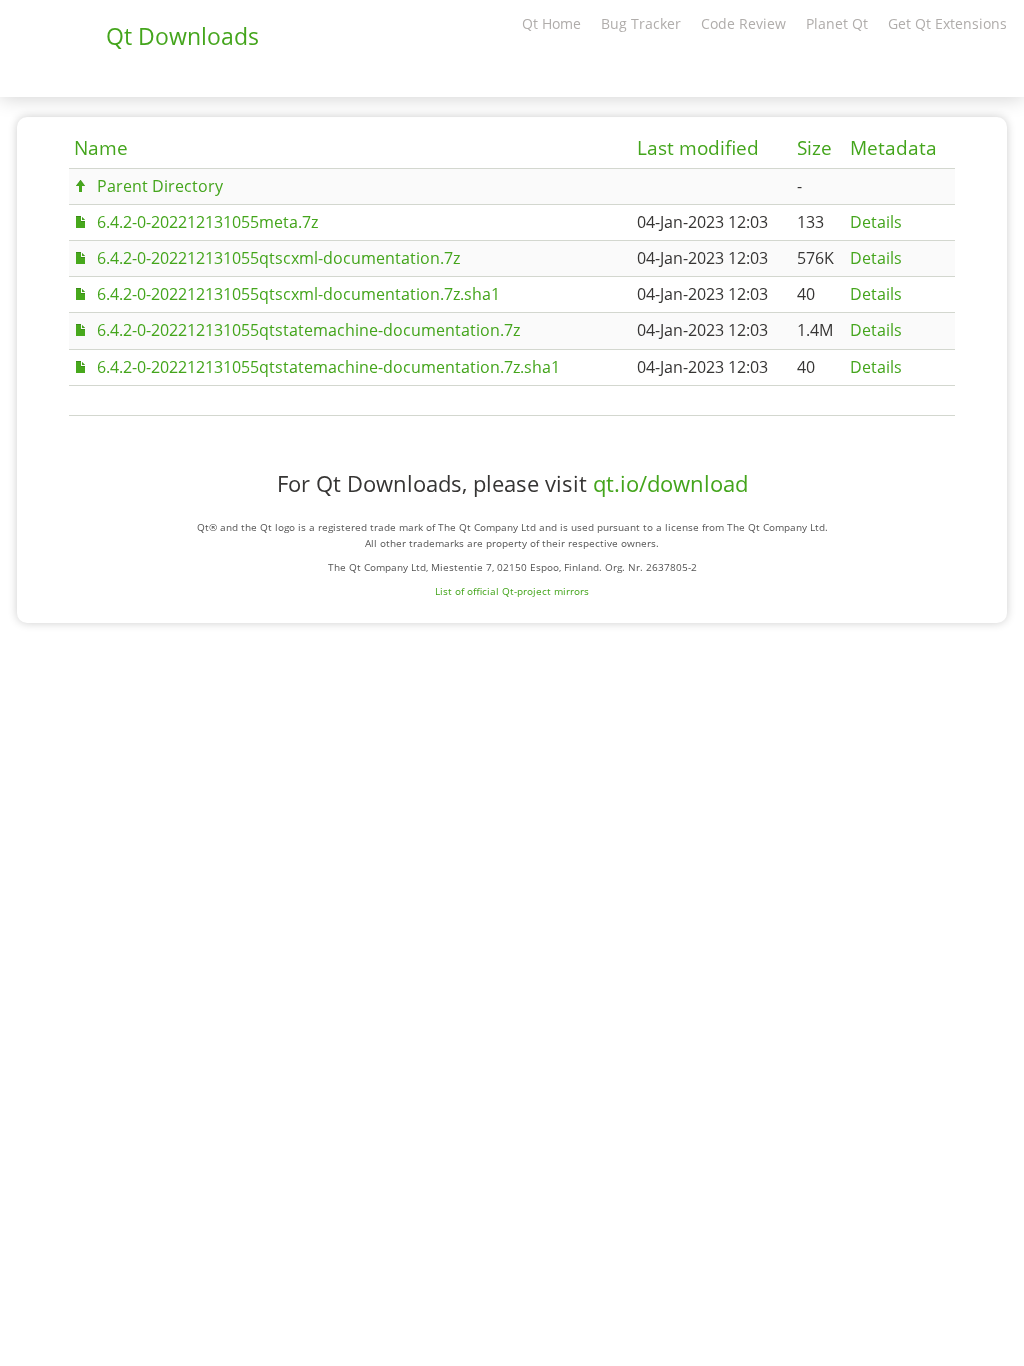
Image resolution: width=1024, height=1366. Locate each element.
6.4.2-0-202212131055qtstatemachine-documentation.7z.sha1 (328, 367)
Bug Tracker (641, 23)
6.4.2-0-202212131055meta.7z (207, 222)
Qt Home (551, 23)
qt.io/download (670, 483)
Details (876, 222)
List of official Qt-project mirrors (512, 591)
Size (814, 148)
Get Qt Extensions (947, 23)
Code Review (743, 23)
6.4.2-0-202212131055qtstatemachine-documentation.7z (308, 330)
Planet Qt (837, 23)
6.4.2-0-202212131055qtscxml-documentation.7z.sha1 (298, 294)
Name (101, 148)
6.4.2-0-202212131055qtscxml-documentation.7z (278, 258)
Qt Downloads (182, 36)
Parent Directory (160, 186)
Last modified (698, 148)
